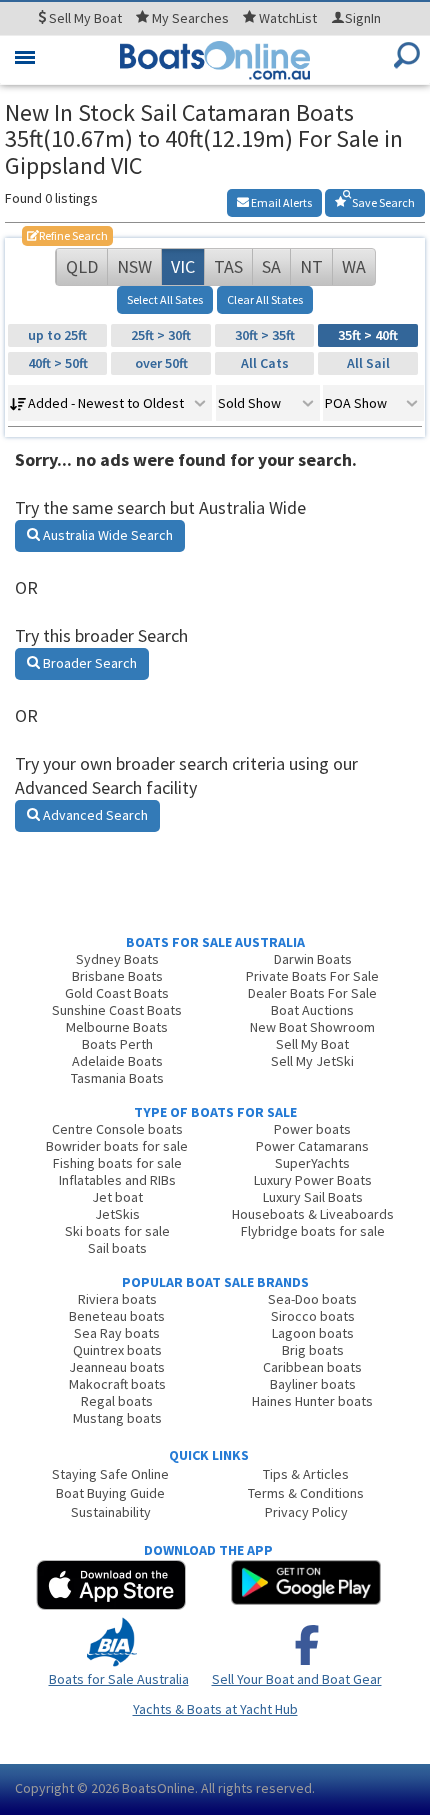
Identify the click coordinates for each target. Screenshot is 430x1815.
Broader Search (88, 663)
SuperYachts (312, 1163)
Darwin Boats (313, 959)
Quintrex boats (117, 1350)
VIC (183, 266)
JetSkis (117, 1214)
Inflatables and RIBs (117, 1180)
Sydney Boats (117, 959)
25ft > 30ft (161, 335)
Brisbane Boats (117, 976)
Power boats (312, 1129)
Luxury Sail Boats (313, 1197)
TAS (228, 266)
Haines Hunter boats (312, 1401)
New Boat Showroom (312, 1027)
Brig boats (313, 1350)
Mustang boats (117, 1418)
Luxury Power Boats (313, 1180)
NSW (134, 266)
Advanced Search (94, 815)
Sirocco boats (313, 1316)
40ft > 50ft (58, 363)
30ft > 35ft (265, 335)
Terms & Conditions (306, 1493)
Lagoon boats (313, 1333)
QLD (82, 266)
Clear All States (265, 299)
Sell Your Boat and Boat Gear (297, 1679)
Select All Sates (165, 299)
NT (311, 266)
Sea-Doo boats (312, 1299)
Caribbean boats (312, 1367)
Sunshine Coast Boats (117, 1010)
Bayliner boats (313, 1384)
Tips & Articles (306, 1474)
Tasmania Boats (117, 1078)
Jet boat (117, 1197)
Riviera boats (117, 1299)
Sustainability (111, 1512)
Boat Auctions (312, 1010)
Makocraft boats (117, 1384)
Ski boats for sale (117, 1231)
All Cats (265, 363)
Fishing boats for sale (117, 1163)
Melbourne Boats (117, 1027)
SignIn (363, 18)
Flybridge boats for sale (313, 1231)
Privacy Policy (306, 1512)
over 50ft (161, 363)
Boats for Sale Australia (119, 1679)
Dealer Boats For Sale (312, 993)
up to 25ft (57, 335)
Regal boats (117, 1401)
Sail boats (117, 1248)
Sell (84, 18)
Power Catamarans (312, 1146)
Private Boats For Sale (312, 976)
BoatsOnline (158, 1788)
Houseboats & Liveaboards (313, 1214)
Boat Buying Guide (110, 1493)
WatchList (288, 18)
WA (354, 266)
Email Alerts (280, 202)
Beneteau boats (117, 1316)
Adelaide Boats (117, 1061)
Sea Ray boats (117, 1333)
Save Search (382, 202)
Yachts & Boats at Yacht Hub (215, 1709)
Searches (190, 18)
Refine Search (67, 235)
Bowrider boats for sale (117, 1146)
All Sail (368, 363)
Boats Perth (117, 1044)
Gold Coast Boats (117, 993)
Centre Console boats (117, 1129)
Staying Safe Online (110, 1474)
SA (271, 266)
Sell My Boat (312, 1044)
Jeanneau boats (117, 1367)
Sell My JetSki (312, 1061)
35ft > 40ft (368, 335)
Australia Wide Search (106, 535)
